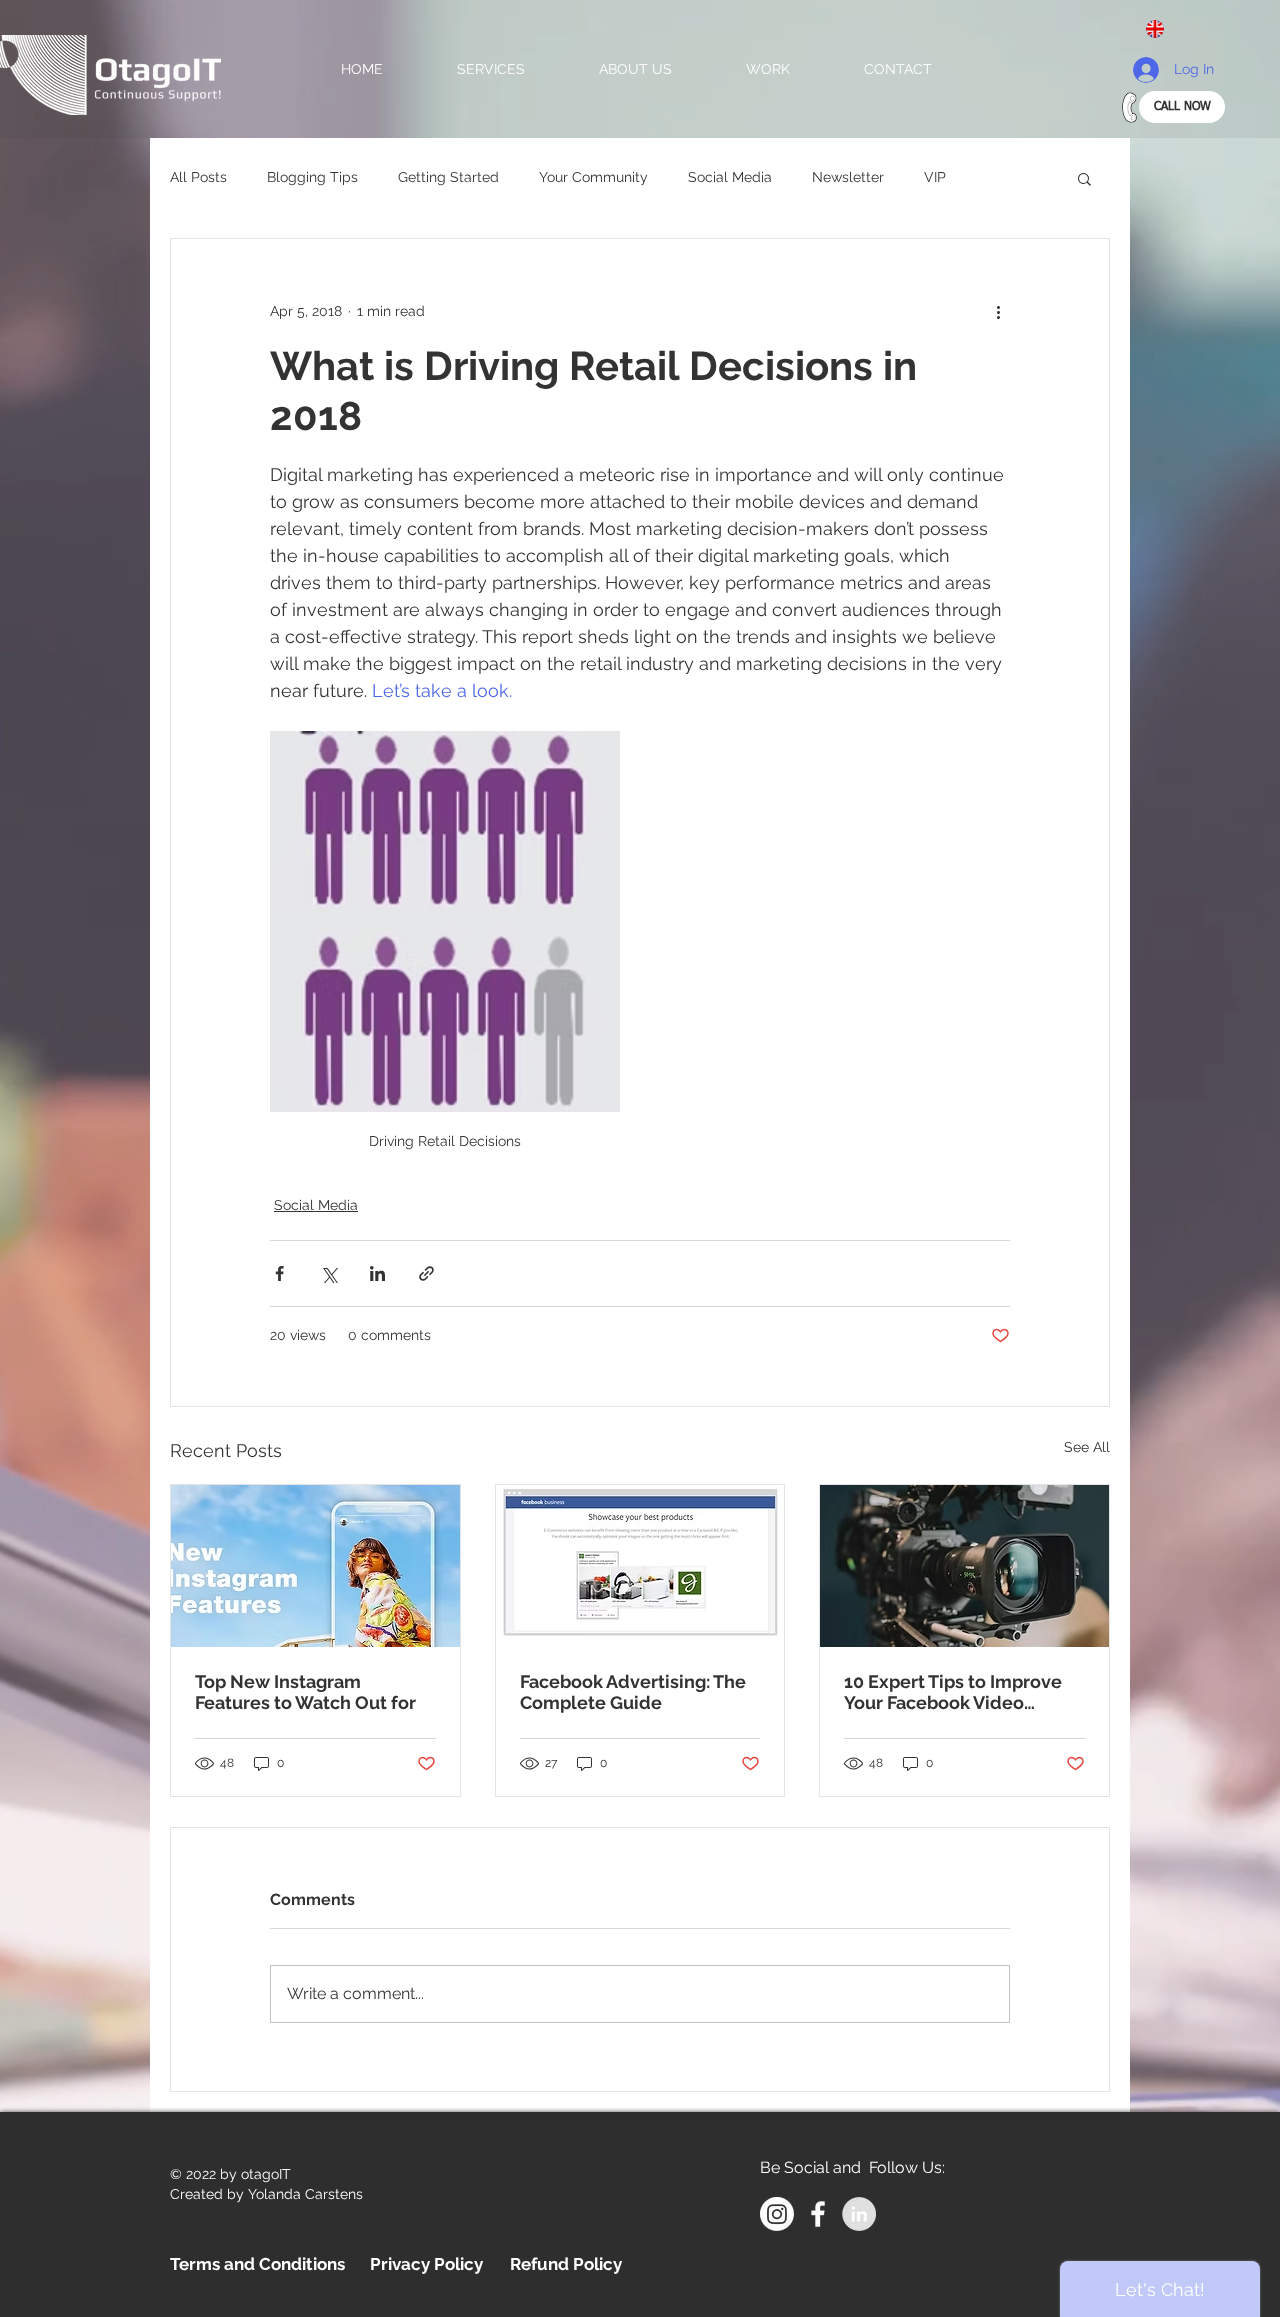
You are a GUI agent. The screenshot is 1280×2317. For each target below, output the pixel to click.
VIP (935, 177)
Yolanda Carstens (305, 2194)
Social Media (730, 177)
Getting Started (448, 177)
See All (1087, 1447)
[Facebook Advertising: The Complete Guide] (640, 1566)
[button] (1163, 29)
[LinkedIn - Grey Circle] (859, 2214)
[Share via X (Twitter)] (328, 1273)
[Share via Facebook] (279, 1273)
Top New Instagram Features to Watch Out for (305, 1692)
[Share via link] (426, 1273)
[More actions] (998, 311)
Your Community (593, 177)
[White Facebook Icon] (818, 2214)
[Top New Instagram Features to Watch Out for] (315, 1566)
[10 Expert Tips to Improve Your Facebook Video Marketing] (964, 1566)
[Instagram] (777, 2214)
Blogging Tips (312, 177)
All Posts (198, 177)
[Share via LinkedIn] (377, 1273)
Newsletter (848, 177)
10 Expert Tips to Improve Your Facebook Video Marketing (953, 1692)
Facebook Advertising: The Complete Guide (633, 1692)
